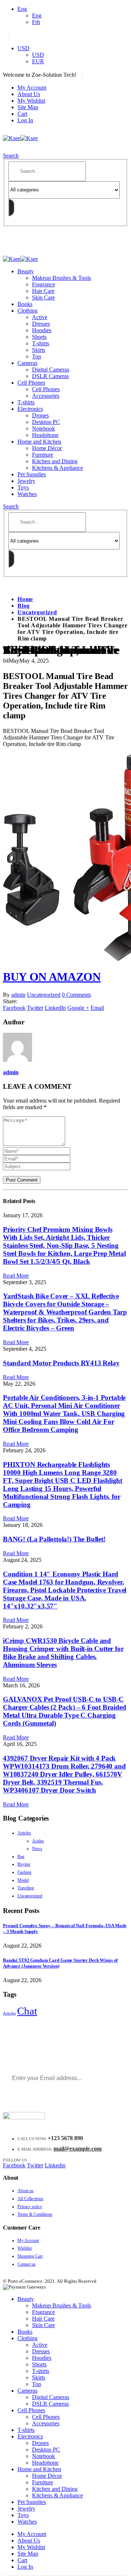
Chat (27, 2011)
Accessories (46, 396)
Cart (22, 114)
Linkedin (55, 2165)
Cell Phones (31, 383)
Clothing (27, 311)
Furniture (43, 455)
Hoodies (42, 330)
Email (97, 1008)
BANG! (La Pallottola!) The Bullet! (54, 1539)
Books (25, 304)
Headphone (45, 435)
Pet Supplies (32, 474)
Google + (78, 1008)
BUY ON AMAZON (52, 977)
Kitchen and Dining (55, 461)
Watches (27, 494)
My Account (32, 88)
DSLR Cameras (50, 376)
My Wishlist (31, 101)
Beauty (26, 271)
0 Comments (76, 995)
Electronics (30, 409)
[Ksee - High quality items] (20, 138)
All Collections (30, 2199)
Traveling (26, 1888)
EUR (38, 61)
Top (37, 356)
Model (23, 1880)
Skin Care (43, 297)
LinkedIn (55, 1008)
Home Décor (47, 448)
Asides (38, 1841)
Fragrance (43, 284)
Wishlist (25, 2248)
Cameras (27, 363)
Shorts (39, 337)
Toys (23, 487)
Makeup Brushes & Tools (61, 278)
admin (18, 995)
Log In (25, 120)
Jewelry (26, 481)
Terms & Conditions (35, 2214)
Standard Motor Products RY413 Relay (61, 1363)
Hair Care (43, 291)
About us (25, 2191)
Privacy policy (30, 2207)
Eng (22, 9)
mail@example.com (78, 2149)
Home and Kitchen (39, 442)
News (37, 1849)
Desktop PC (46, 422)
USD (23, 48)
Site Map (28, 107)
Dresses (41, 324)
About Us (29, 94)
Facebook (14, 1008)
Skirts (39, 350)
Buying (24, 1864)
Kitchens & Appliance (57, 468)
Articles (24, 1833)
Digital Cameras (51, 370)
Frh (36, 22)
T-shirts (41, 343)
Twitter (35, 1008)
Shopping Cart (30, 2256)
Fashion (24, 1872)
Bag (21, 1857)
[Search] (11, 207)
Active (40, 317)
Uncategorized (44, 995)
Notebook (43, 428)
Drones (40, 415)
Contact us (27, 2264)
